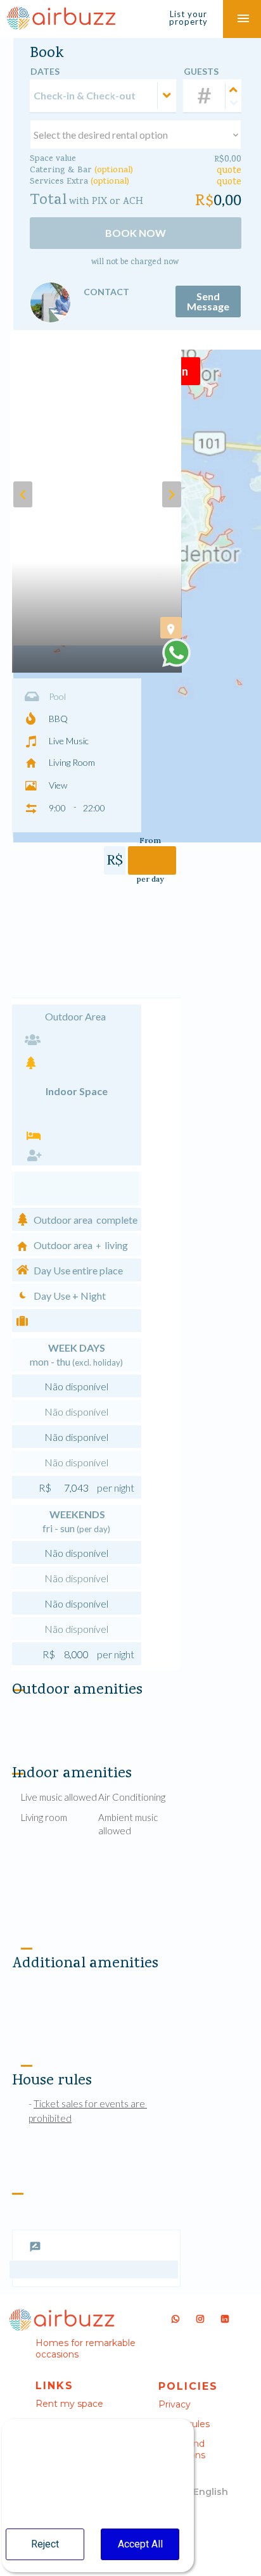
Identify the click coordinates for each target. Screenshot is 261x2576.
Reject (45, 2544)
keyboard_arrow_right (172, 495)
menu (243, 19)
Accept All (140, 2544)
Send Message (208, 301)
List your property (188, 18)
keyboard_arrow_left (23, 495)
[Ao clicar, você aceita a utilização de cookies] (176, 653)
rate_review (35, 2247)
